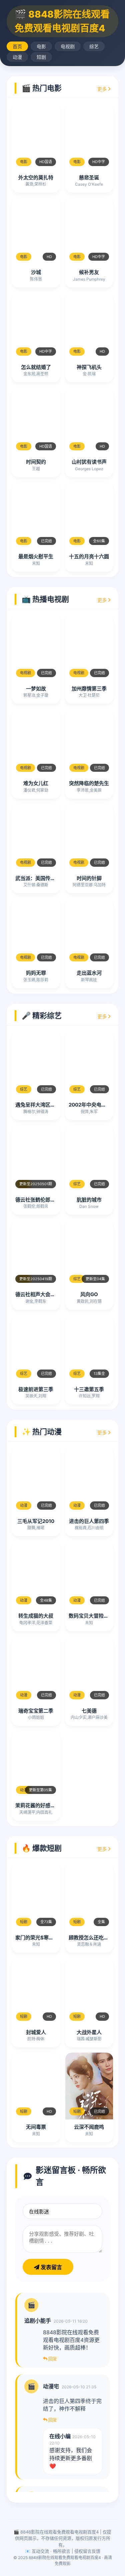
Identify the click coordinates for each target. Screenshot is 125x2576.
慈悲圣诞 (89, 178)
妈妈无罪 (36, 973)
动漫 (17, 57)
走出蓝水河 (89, 973)
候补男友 (89, 272)
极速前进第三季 (36, 1389)
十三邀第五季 (89, 1389)
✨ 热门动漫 (42, 1432)
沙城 (36, 272)
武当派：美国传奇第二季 (43, 878)
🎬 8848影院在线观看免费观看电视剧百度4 (62, 21)
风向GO (89, 1294)
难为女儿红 (36, 783)
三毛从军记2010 (36, 1521)
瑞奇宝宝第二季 (36, 1711)
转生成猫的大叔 (36, 1616)
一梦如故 (36, 689)
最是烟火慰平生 (36, 556)
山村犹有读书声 (89, 462)
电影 (41, 46)
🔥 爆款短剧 (42, 1848)
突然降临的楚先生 (89, 783)
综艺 (94, 46)
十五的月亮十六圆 (89, 556)
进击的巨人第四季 (89, 1521)
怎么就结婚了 (36, 367)
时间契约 (36, 462)
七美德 (89, 1711)
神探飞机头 (89, 367)
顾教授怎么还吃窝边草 (94, 1938)
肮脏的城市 (89, 1200)
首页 (17, 46)
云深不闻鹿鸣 (89, 2127)
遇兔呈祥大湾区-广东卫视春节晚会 (54, 1105)
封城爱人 (36, 2032)
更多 (103, 89)
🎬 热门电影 (42, 88)
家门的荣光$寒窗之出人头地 (47, 1938)
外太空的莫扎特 (36, 178)
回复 (52, 2358)
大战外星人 (89, 2032)
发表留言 (51, 2267)
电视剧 (68, 46)
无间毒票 (36, 2127)
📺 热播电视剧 (45, 599)
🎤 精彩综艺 (42, 1016)
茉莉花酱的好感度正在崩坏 (45, 1805)
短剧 (41, 57)
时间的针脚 (89, 878)
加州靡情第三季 (89, 689)
